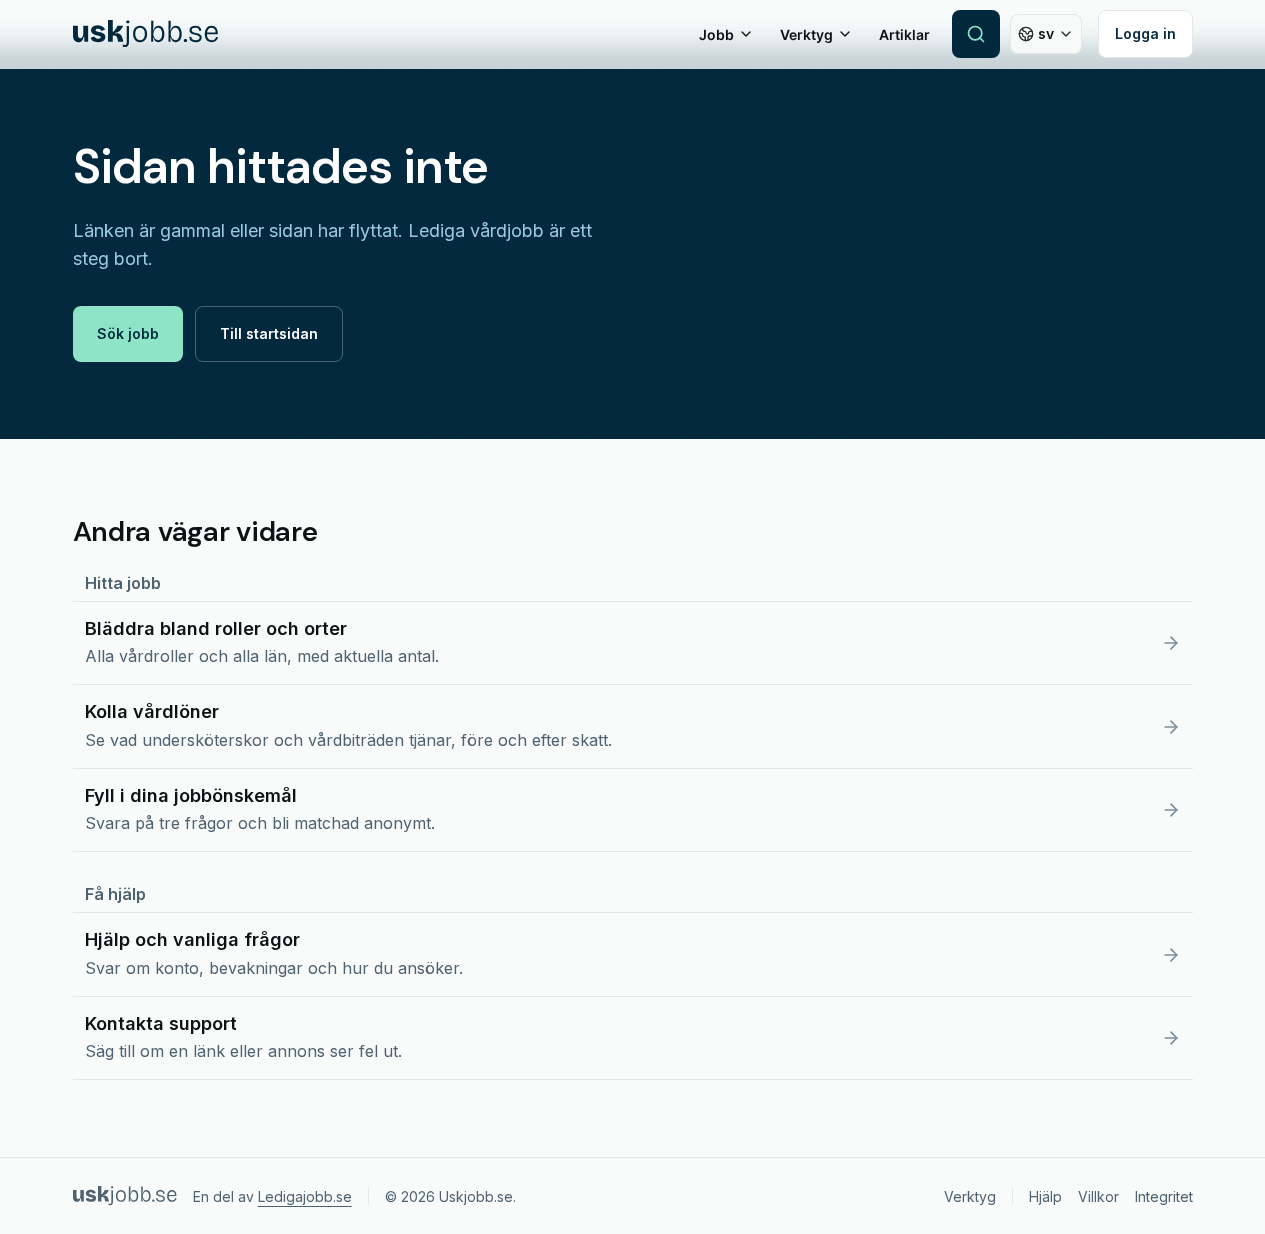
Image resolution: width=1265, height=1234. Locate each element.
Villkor (1098, 1196)
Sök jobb (128, 333)
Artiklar (904, 34)
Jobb (716, 34)
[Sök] (976, 34)
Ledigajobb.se (305, 1196)
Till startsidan (269, 333)
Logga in (1145, 33)
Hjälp (1045, 1196)
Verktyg (806, 34)
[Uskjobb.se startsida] (146, 34)
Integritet (1164, 1196)
